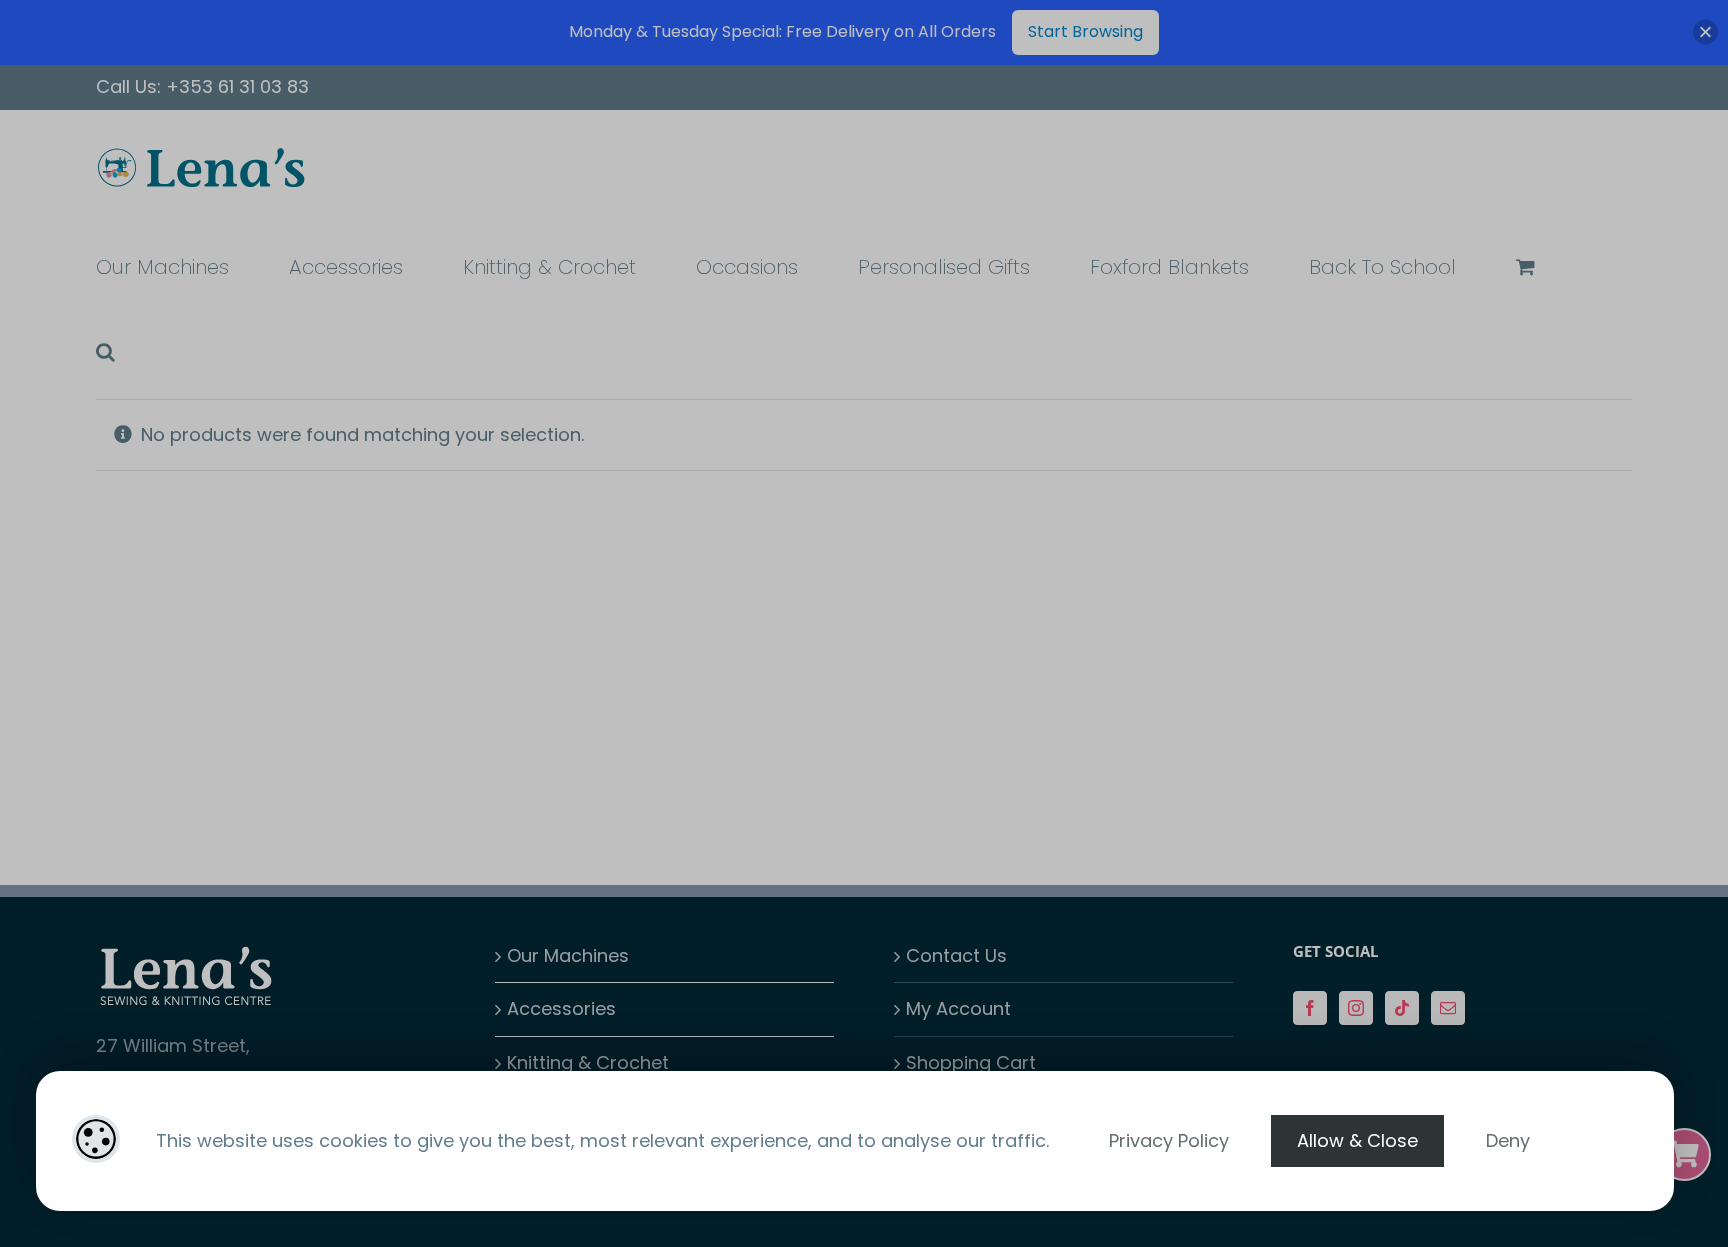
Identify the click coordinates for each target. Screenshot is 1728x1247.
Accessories (561, 1008)
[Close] (1705, 32)
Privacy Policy (1169, 1140)
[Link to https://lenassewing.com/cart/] (1684, 1154)
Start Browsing (1085, 31)
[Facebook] (1310, 1008)
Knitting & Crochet (588, 1062)
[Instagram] (1356, 1008)
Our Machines (568, 955)
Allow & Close (1357, 1140)
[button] (105, 350)
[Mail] (1448, 1008)
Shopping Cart (971, 1062)
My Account (958, 1008)
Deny (1508, 1140)
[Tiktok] (1402, 1008)
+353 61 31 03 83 (237, 86)
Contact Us (956, 955)
